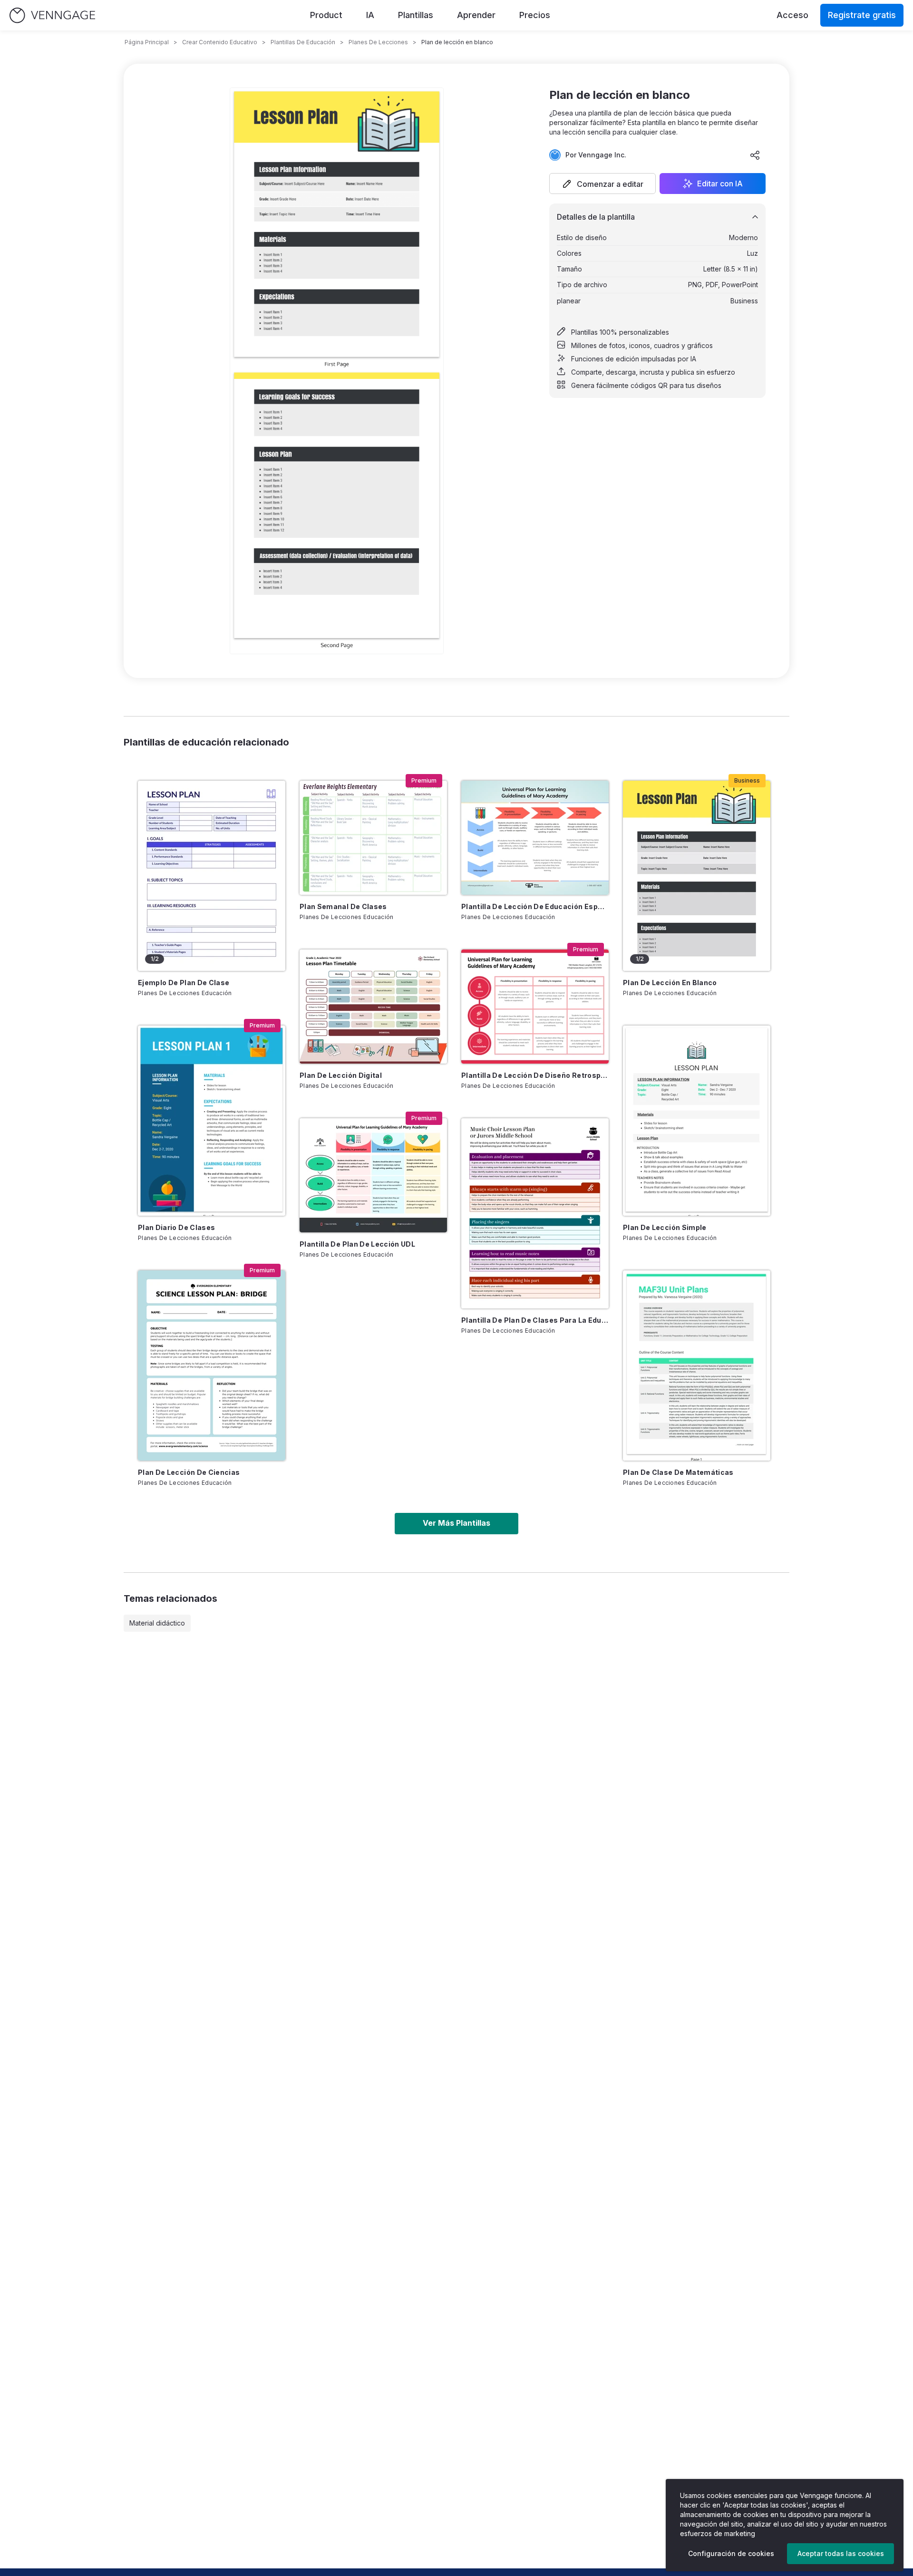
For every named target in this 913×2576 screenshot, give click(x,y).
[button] (602, 184)
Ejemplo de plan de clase (184, 983)
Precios (535, 15)
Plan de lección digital (341, 1075)
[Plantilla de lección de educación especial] (535, 838)
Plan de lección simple (665, 1227)
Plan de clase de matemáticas (678, 1472)
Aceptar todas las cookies (841, 2553)
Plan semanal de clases (343, 906)
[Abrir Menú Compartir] (755, 155)
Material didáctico (157, 1623)
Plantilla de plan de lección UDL (357, 1244)
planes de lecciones (378, 42)
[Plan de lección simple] (697, 1121)
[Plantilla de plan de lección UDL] (373, 1175)
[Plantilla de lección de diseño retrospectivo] (535, 1007)
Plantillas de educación (303, 42)
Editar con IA (720, 184)
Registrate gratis (862, 15)
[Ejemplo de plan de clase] (212, 876)
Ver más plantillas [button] (456, 1523)
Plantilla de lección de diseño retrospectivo (535, 1075)
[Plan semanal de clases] (373, 838)
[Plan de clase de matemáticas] (697, 1365)
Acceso (792, 15)
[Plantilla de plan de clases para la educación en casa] (535, 1213)
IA (370, 15)
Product (326, 15)
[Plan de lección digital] (373, 1007)
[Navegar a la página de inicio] (52, 15)
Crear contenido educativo (220, 42)
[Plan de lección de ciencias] (212, 1365)
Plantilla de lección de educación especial (535, 906)
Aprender (476, 15)
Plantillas (416, 15)
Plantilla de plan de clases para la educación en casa (535, 1320)
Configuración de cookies (731, 2553)
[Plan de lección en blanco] (697, 876)
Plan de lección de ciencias (189, 1472)
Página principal (147, 42)
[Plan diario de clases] (212, 1121)
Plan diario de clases (176, 1227)
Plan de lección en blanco (670, 983)
